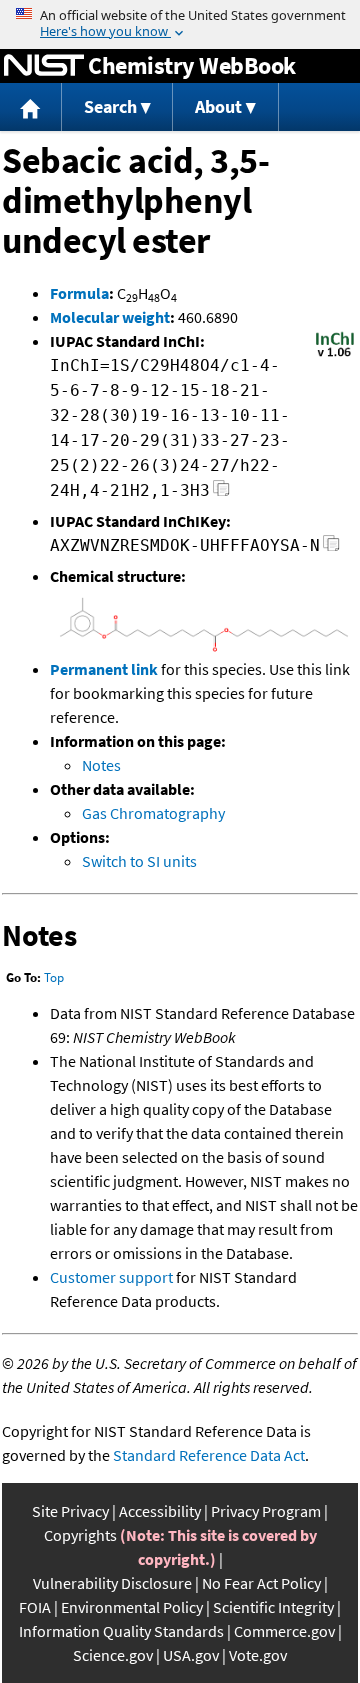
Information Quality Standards (121, 1631)
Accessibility (160, 1511)
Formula (79, 293)
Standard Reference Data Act (209, 1455)
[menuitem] (31, 107)
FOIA (35, 1607)
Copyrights (80, 1535)
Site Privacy (70, 1511)
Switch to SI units (139, 861)
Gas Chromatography (153, 813)
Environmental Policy (132, 1607)
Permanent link (104, 669)
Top (54, 977)
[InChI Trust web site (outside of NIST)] (335, 355)
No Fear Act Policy (261, 1583)
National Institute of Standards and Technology (44, 66)
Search (110, 106)
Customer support (111, 1277)
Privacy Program (266, 1511)
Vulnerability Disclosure (112, 1583)
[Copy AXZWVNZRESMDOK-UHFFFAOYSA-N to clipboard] (331, 548)
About (218, 106)
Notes (101, 765)
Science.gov (113, 1655)
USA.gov (191, 1655)
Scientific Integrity (273, 1607)
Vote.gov (258, 1655)
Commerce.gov (284, 1631)
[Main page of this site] (31, 107)
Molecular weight (110, 317)
